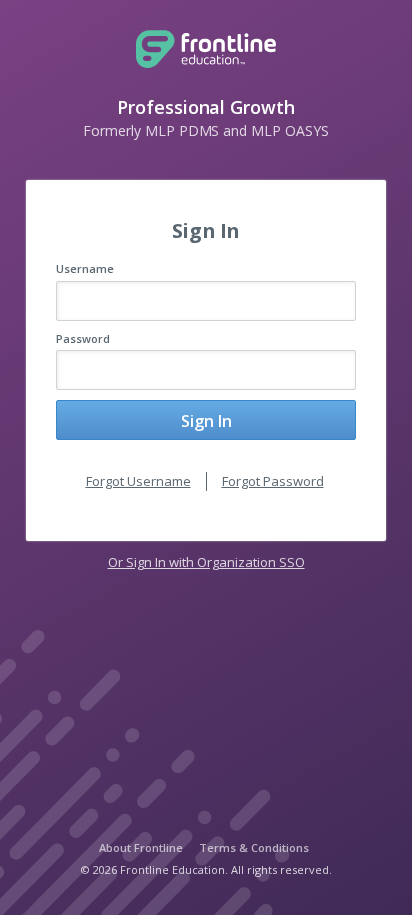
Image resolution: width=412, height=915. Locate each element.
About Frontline (141, 847)
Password (83, 338)
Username (85, 268)
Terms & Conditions (254, 847)
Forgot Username (138, 481)
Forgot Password (273, 481)
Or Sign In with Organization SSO (206, 562)
